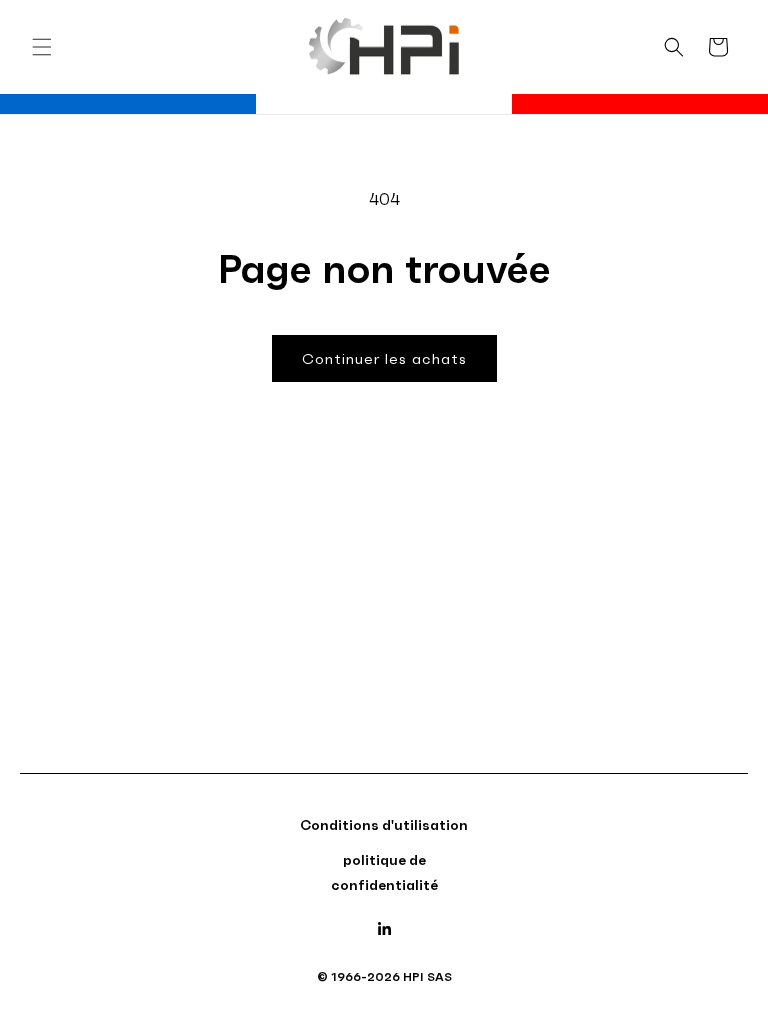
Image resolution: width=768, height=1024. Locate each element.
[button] (42, 47)
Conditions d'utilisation (384, 825)
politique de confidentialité (384, 872)
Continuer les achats (384, 358)
